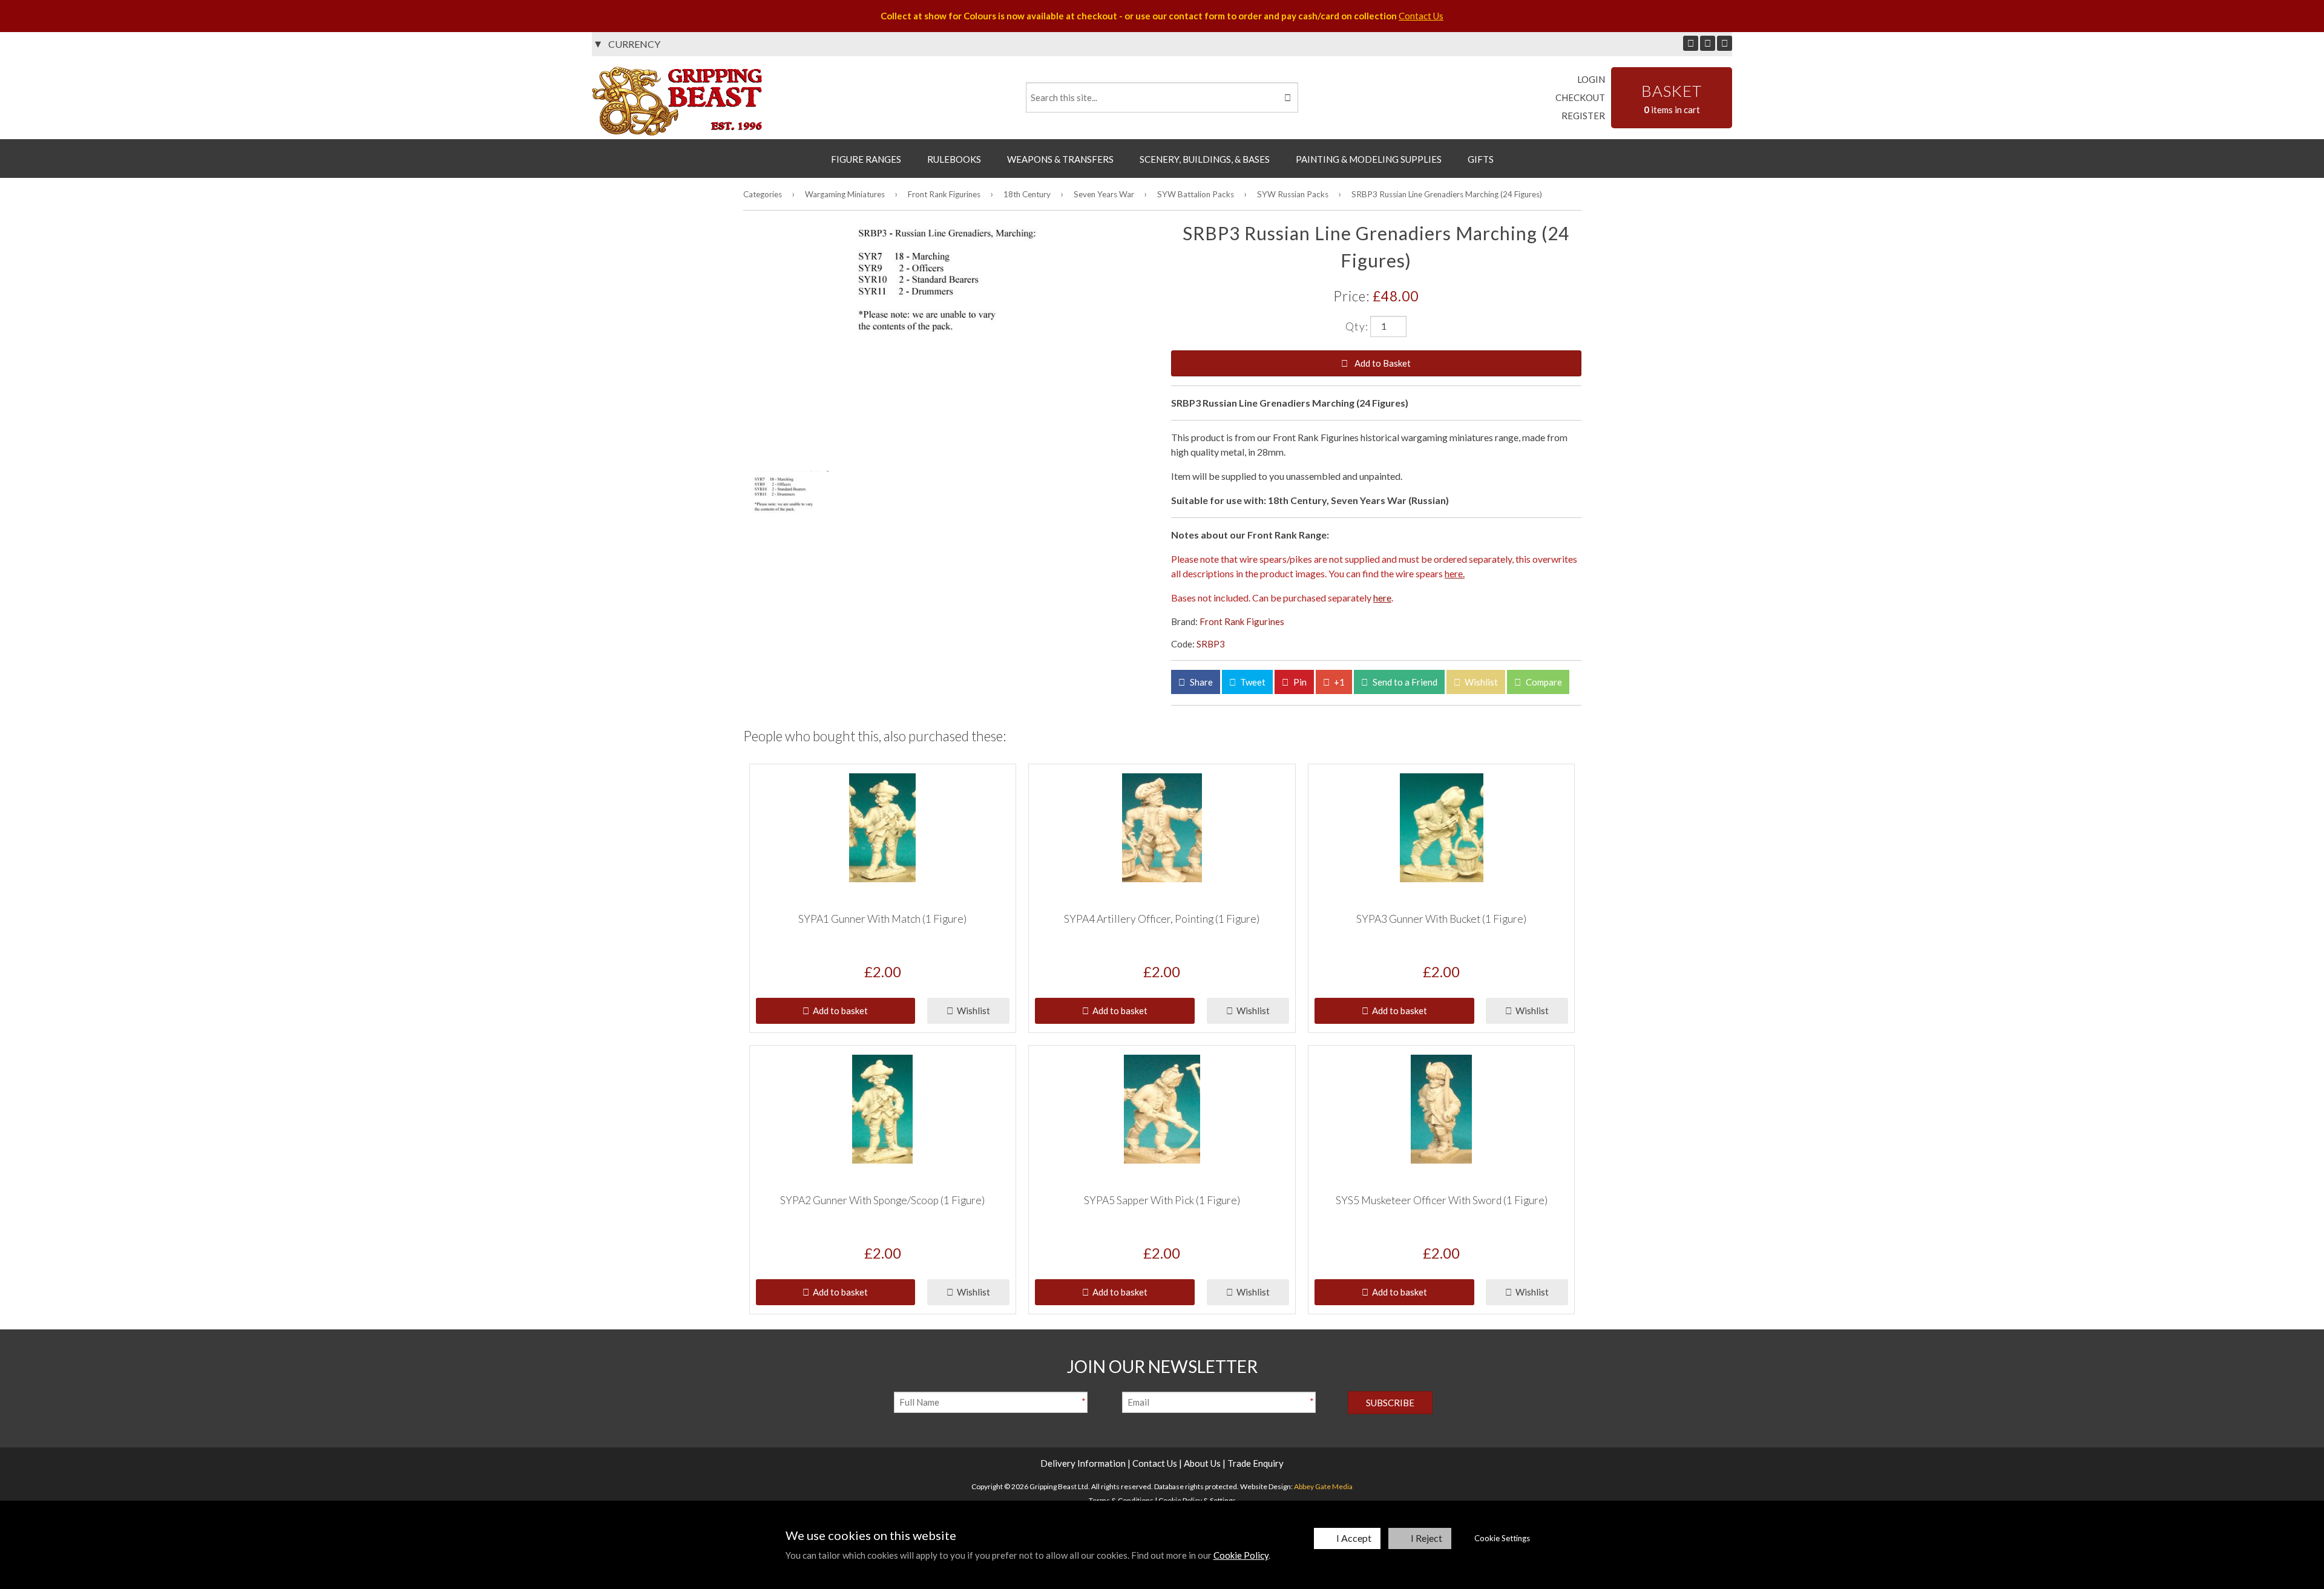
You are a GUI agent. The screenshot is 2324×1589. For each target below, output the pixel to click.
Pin (1299, 682)
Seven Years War (1104, 194)
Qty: (1357, 326)
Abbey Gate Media (1323, 1486)
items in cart (1672, 98)
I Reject (1426, 1538)
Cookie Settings (1502, 1538)
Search (1287, 97)
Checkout (1580, 97)
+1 (1338, 682)
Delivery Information (1083, 1463)
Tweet (1252, 682)
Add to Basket (1382, 363)
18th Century (1027, 194)
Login (1591, 79)
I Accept (1354, 1538)
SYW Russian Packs (1293, 194)
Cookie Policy (1241, 1555)
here (1382, 598)
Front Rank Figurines (944, 194)
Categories (763, 194)
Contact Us (1421, 16)
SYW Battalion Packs (1196, 194)
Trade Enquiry (1256, 1463)
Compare (1543, 682)
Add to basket (839, 1011)
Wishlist (1480, 682)
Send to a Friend (1404, 682)
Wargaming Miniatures (845, 194)
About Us (1202, 1463)
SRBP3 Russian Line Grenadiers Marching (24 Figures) (1447, 194)
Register (1583, 116)
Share (1200, 682)
